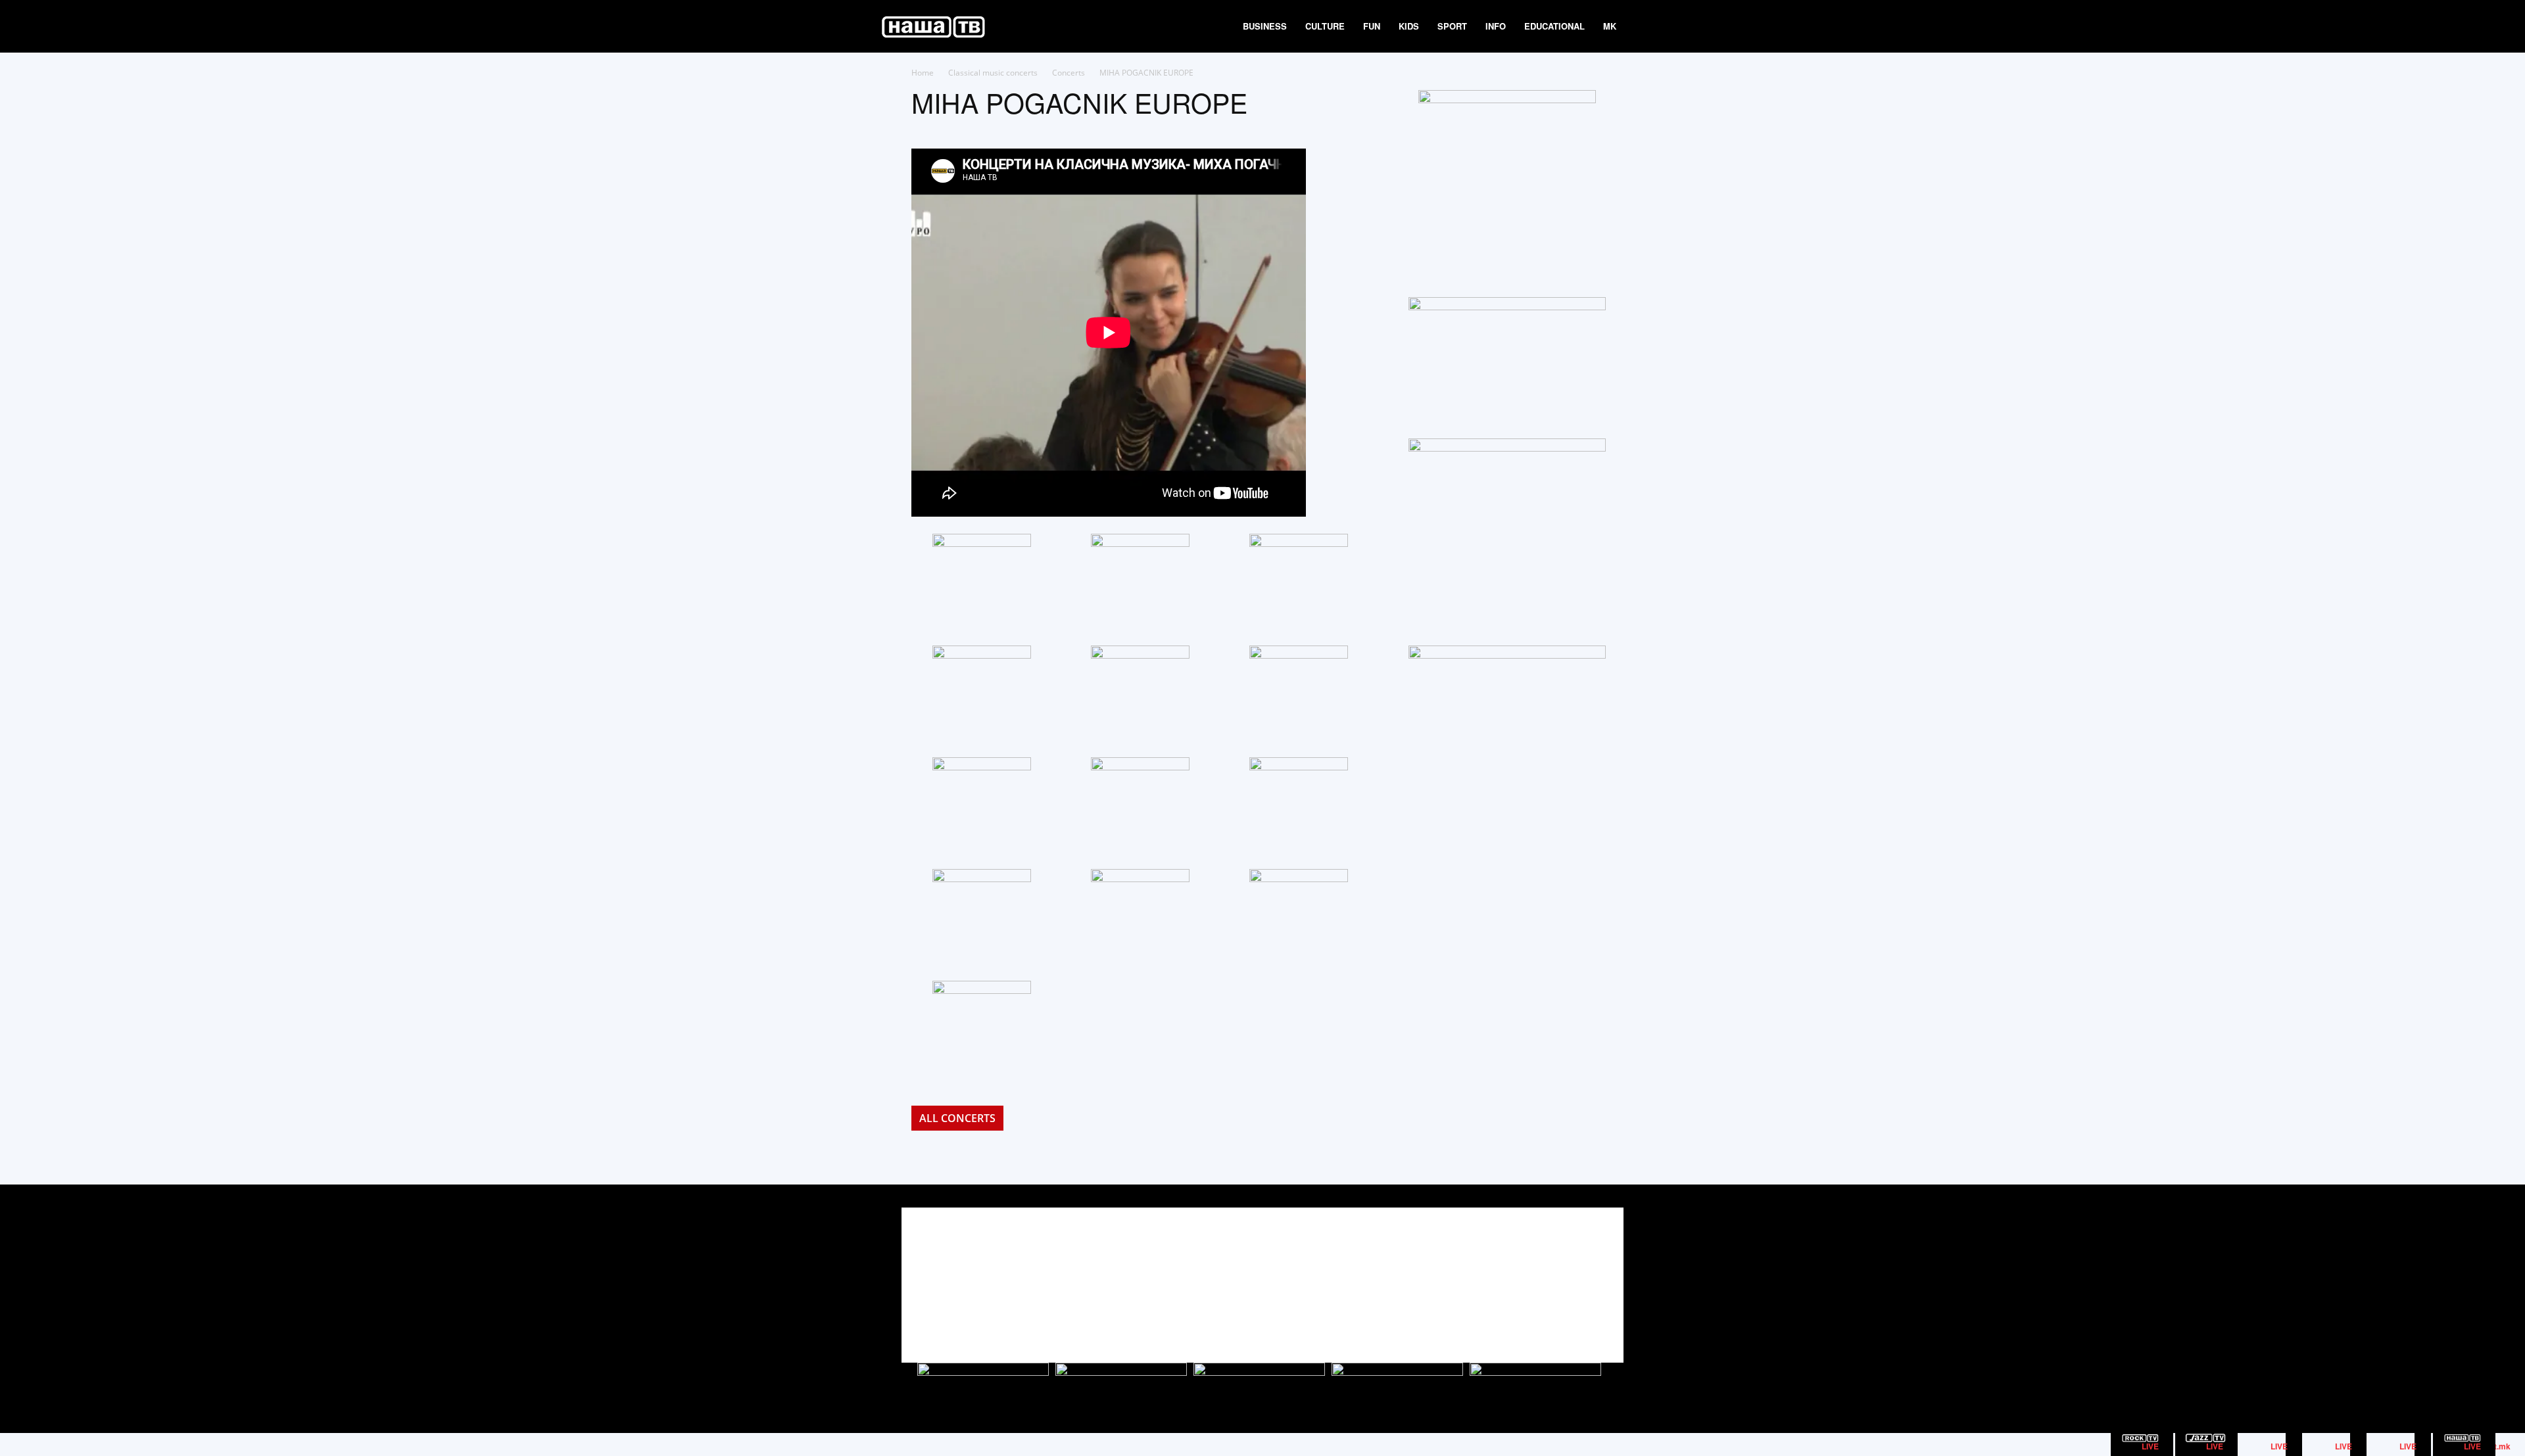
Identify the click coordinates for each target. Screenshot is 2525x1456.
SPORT (1452, 26)
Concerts (1069, 73)
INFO (1496, 26)
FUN (1372, 26)
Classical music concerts (993, 73)
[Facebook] (1537, 1274)
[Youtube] (1596, 1274)
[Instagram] (1567, 1274)
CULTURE (1325, 26)
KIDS (1409, 26)
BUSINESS (1265, 26)
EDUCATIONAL (1554, 26)
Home (923, 73)
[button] (1641, 27)
